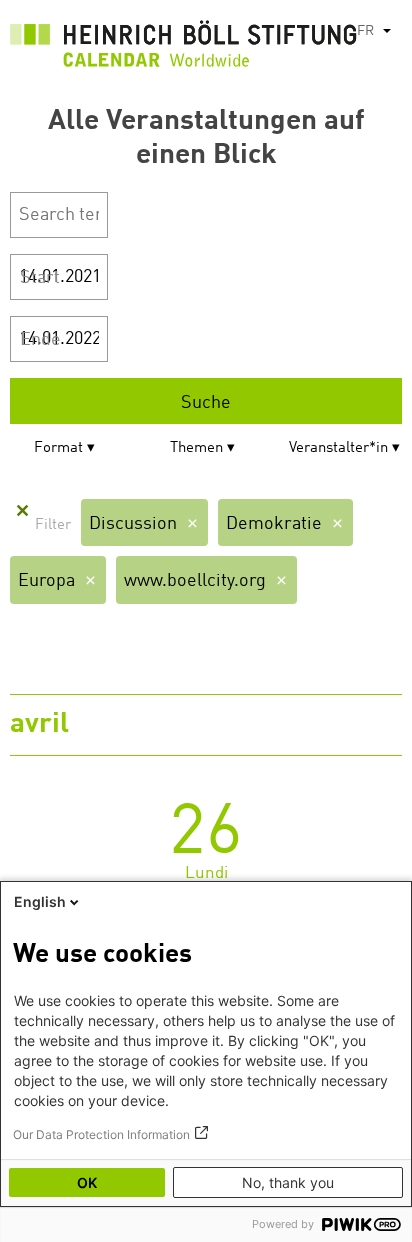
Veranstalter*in (338, 448)
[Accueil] (183, 49)
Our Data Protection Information (101, 1134)
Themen (196, 448)
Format (58, 448)
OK (87, 1182)
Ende (40, 340)
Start (40, 278)
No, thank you (288, 1182)
